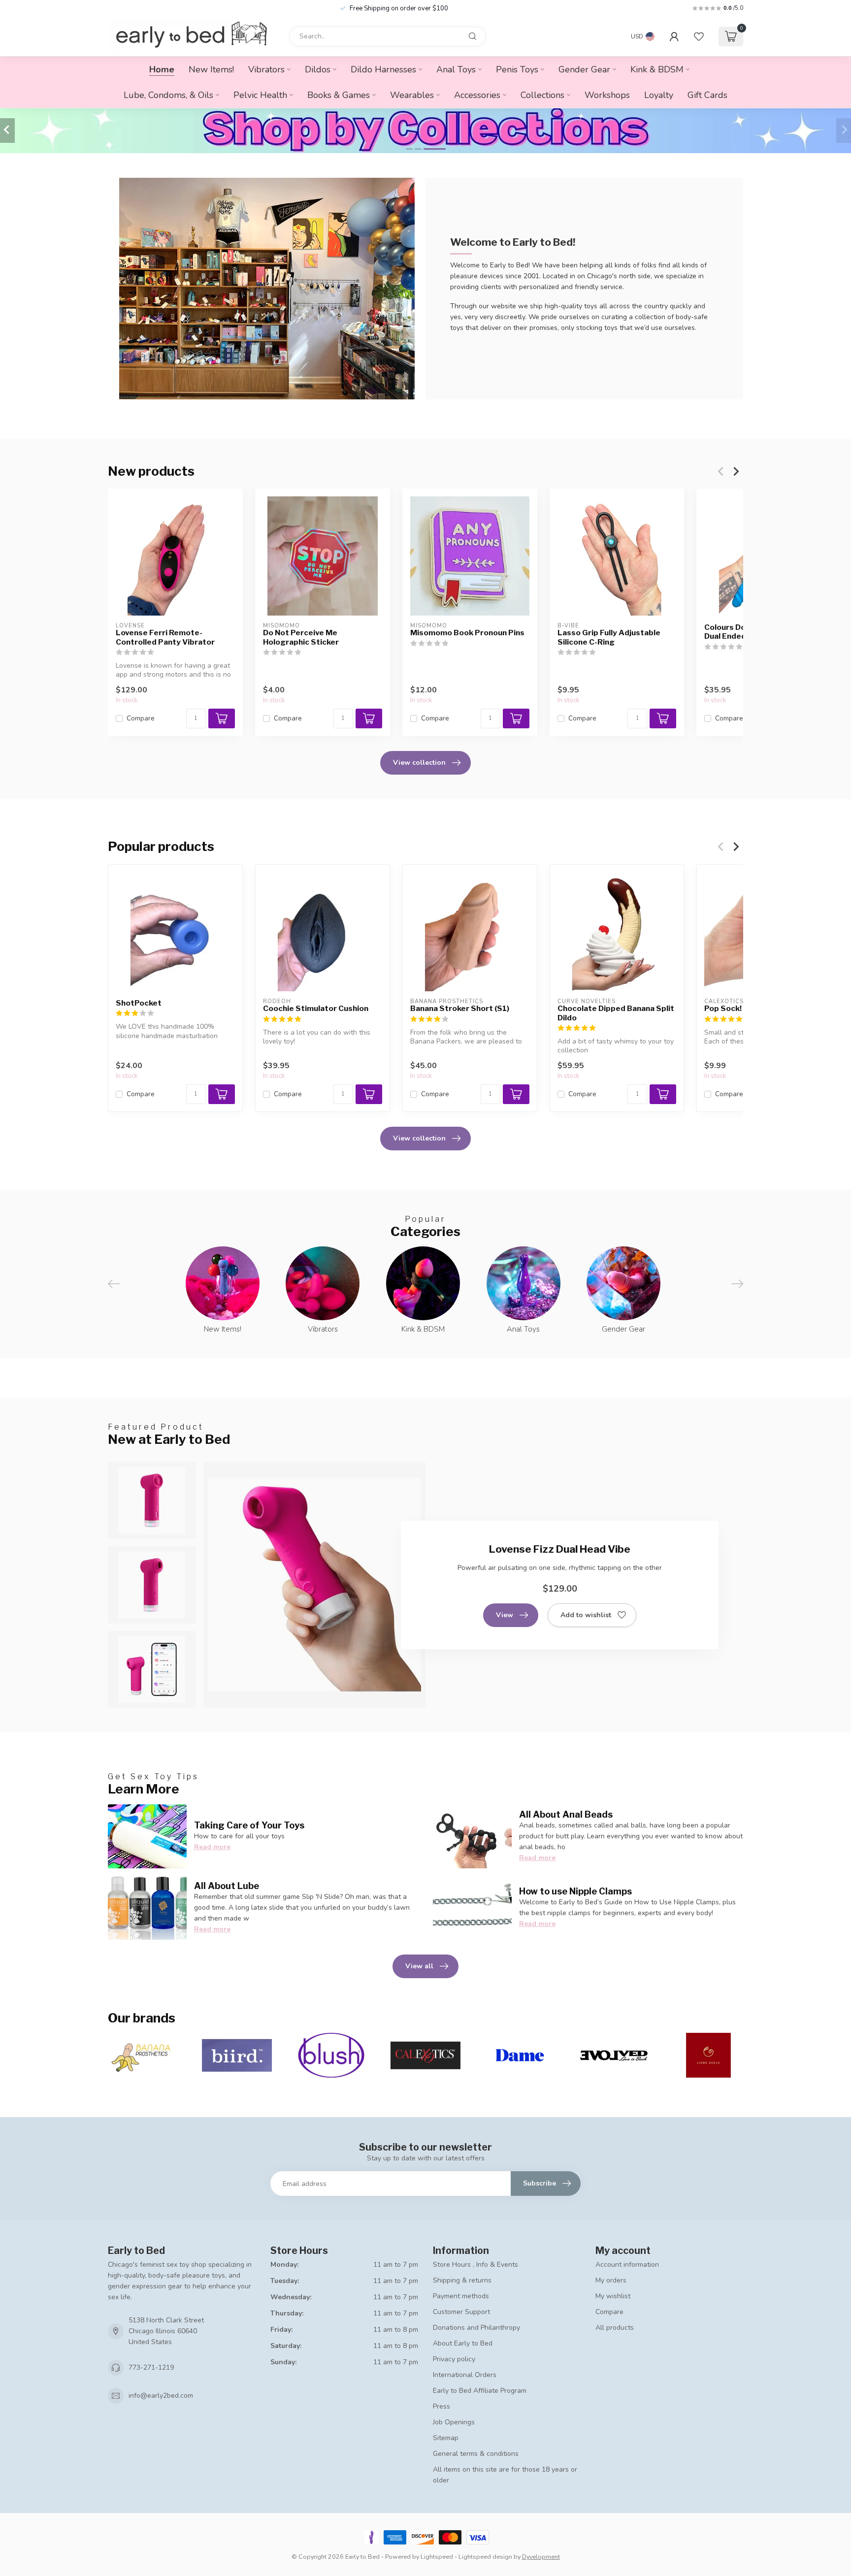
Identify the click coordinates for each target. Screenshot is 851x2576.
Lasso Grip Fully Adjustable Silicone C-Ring (609, 637)
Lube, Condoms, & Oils (168, 95)
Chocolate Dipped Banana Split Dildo (616, 1013)
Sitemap (446, 2438)
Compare (141, 718)
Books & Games (339, 95)
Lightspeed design (485, 2557)
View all (419, 1966)
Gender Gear (584, 69)
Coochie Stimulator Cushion (316, 1009)
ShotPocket (139, 1003)
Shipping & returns (462, 2280)
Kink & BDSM (657, 69)
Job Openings (454, 2422)
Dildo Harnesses (383, 69)
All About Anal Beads (566, 1814)
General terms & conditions (476, 2454)
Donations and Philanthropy (476, 2328)
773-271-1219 (151, 2367)
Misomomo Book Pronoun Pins (467, 633)
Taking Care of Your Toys (249, 1825)
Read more (212, 1847)
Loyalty (659, 95)
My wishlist (613, 2296)
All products (615, 2328)
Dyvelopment (541, 2557)
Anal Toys (456, 69)
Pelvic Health (260, 95)
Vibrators (266, 69)
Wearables (412, 95)
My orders (611, 2280)
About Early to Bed (463, 2343)
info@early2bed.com (161, 2396)
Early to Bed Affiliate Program (480, 2391)
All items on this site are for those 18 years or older (505, 2475)
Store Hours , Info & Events (475, 2265)
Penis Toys (517, 69)
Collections (542, 95)
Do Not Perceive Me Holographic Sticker (301, 637)
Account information (627, 2265)
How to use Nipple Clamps (575, 1891)
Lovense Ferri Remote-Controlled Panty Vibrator (165, 637)
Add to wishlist (586, 1615)
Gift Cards (707, 95)
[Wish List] (699, 36)
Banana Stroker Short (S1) (460, 1009)
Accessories (477, 95)
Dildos (318, 69)
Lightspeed (437, 2557)
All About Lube (227, 1886)
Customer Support (461, 2312)
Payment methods (461, 2296)
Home (162, 69)
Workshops (607, 95)
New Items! (211, 69)
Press (442, 2406)
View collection (419, 763)
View (505, 1615)
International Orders (465, 2375)
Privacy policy (454, 2359)
